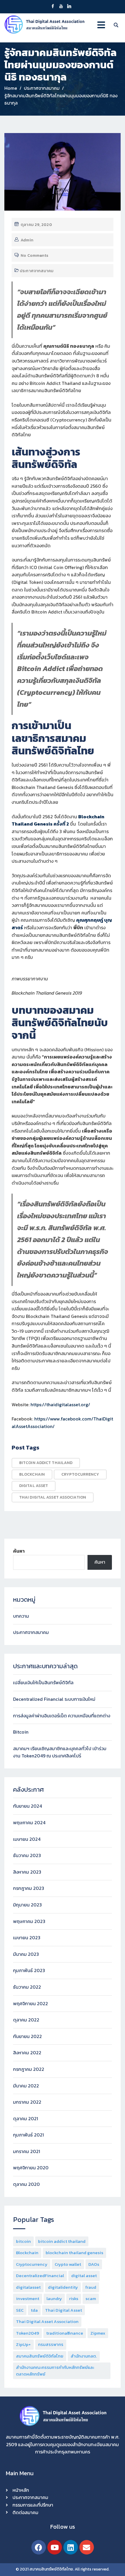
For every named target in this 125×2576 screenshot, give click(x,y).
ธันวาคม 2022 (27, 1987)
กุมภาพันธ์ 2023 (29, 1970)
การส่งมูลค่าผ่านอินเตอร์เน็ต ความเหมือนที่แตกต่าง (62, 1716)
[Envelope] (87, 2547)
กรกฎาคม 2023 (29, 1888)
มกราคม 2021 (27, 2151)
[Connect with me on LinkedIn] (69, 7)
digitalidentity (63, 2287)
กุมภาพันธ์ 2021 (28, 2135)
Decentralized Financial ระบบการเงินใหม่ (54, 1699)
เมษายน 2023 (27, 1938)
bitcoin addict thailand (46, 1463)
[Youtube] (55, 2547)
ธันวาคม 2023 (27, 1855)
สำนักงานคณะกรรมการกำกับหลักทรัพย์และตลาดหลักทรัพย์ (55, 2371)
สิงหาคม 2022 (27, 2053)
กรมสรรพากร (51, 2344)
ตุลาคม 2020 (26, 2184)
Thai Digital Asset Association (53, 1497)
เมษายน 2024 (27, 1839)
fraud (91, 2287)
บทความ (21, 1616)
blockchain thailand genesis (74, 2253)
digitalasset (28, 2287)
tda (34, 2310)
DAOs (94, 2264)
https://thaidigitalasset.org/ (60, 1404)
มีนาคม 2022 (26, 2086)
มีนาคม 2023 (26, 1954)
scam (91, 2298)
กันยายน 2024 (27, 1806)
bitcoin (23, 2241)
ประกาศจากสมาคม (37, 271)
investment (28, 2298)
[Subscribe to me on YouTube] (61, 7)
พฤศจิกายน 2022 (31, 2003)
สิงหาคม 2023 (27, 1872)
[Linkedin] (71, 2547)
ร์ (22, 928)
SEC (20, 2310)
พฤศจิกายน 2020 (31, 2168)
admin (27, 240)
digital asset (34, 1486)
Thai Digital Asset (64, 2310)
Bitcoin (21, 1732)
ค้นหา (19, 1551)
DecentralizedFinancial (40, 2275)
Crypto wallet (68, 2264)
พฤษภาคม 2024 (29, 1822)
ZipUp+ (23, 2344)
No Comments (34, 255)
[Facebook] (39, 2547)
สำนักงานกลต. (84, 2356)
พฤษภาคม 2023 (29, 1921)
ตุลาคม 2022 (26, 2020)
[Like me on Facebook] (53, 7)
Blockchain (32, 1474)
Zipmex (98, 2333)
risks (74, 2298)
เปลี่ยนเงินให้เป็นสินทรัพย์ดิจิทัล (43, 1682)
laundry (54, 2298)
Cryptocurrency (80, 1474)
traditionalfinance (65, 2333)
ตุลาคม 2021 (26, 2118)
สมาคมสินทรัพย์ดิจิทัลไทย (40, 2356)
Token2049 (27, 2333)
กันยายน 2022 (27, 2036)
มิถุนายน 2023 (27, 1905)
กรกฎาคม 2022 (29, 2069)
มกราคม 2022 (27, 2102)
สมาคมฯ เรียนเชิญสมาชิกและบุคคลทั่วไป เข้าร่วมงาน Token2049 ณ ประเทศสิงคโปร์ (60, 1752)
